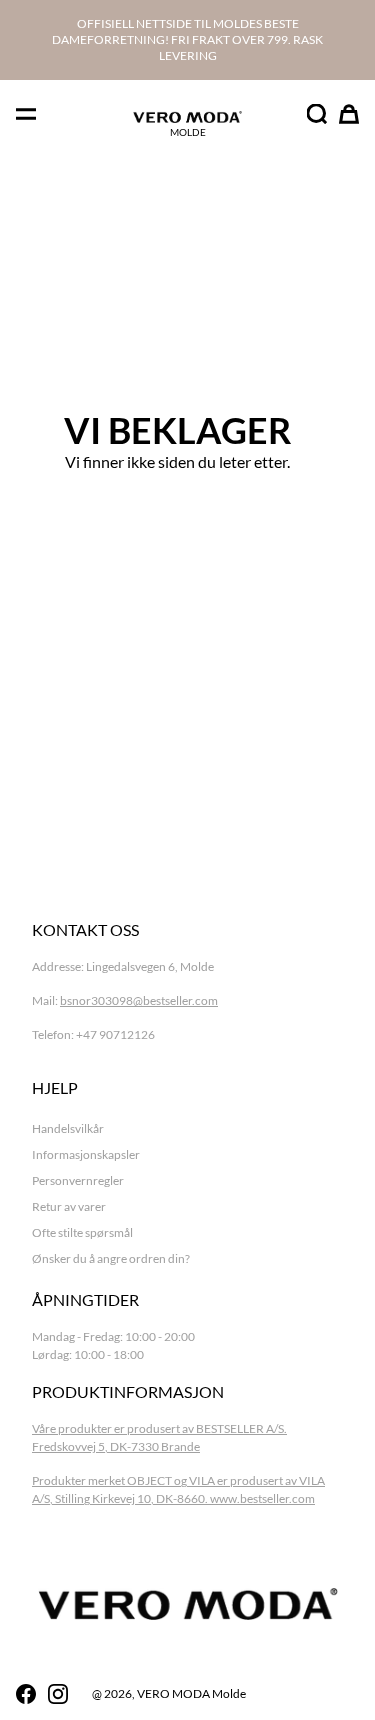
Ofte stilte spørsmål (82, 1232)
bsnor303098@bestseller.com (139, 1000)
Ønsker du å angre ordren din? (111, 1258)
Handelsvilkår (68, 1128)
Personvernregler (78, 1180)
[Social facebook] (26, 1694)
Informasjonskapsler (86, 1154)
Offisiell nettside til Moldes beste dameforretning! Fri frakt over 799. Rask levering (187, 39)
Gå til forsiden (177, 519)
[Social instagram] (58, 1694)
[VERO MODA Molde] (187, 117)
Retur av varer (69, 1206)
